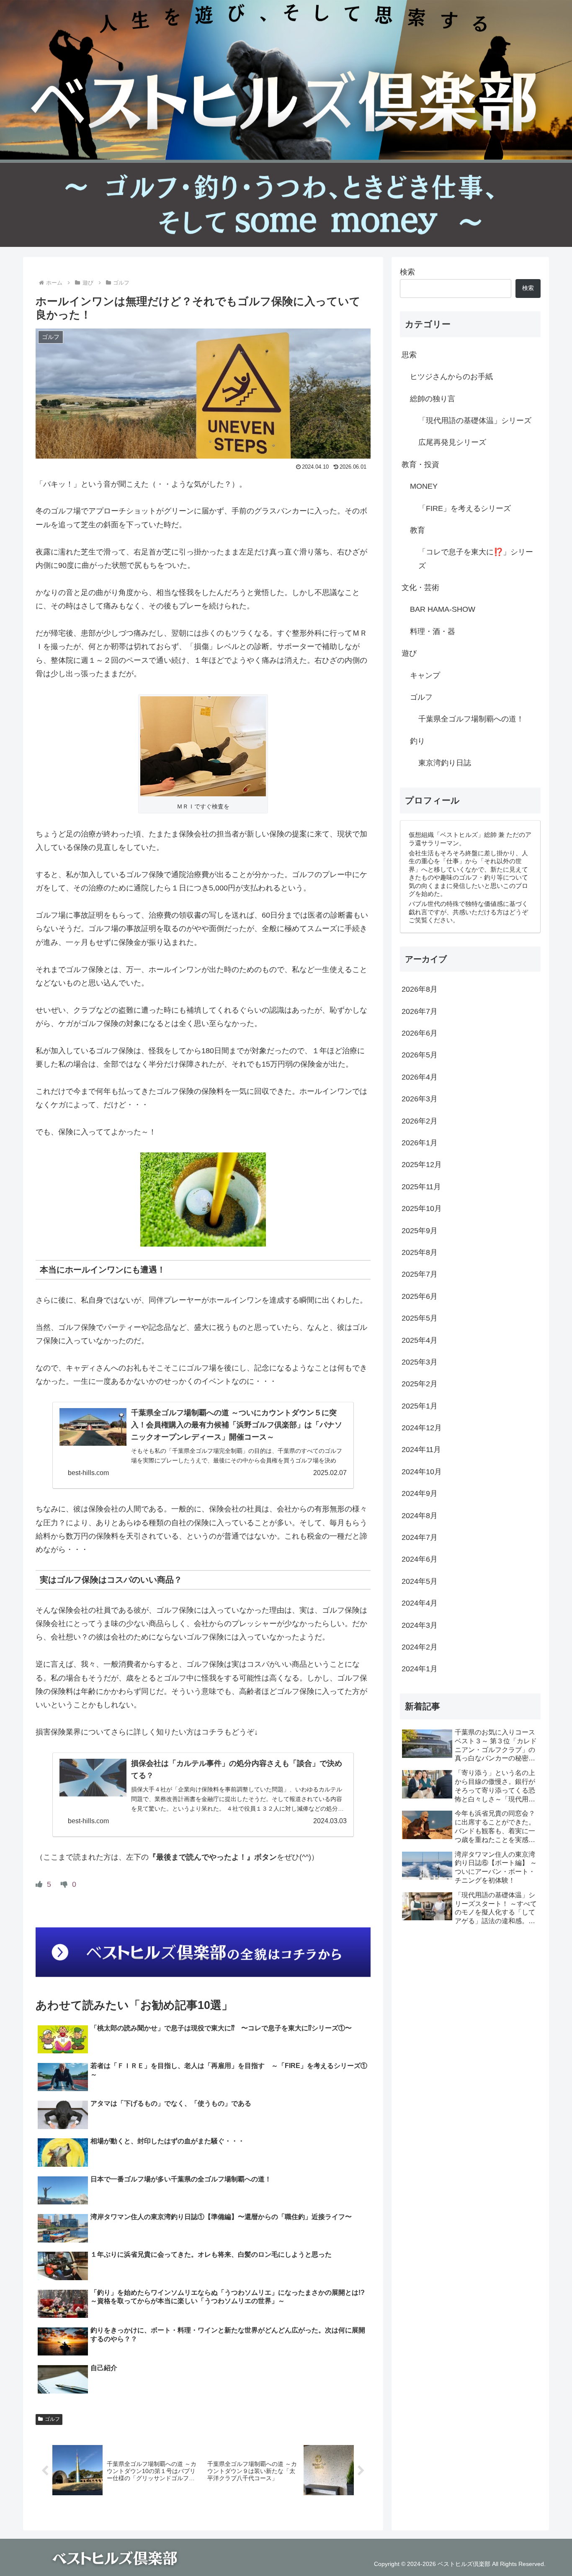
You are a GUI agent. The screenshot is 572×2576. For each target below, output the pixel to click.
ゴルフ (52, 2419)
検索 (407, 272)
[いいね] (40, 1884)
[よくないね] (65, 1884)
